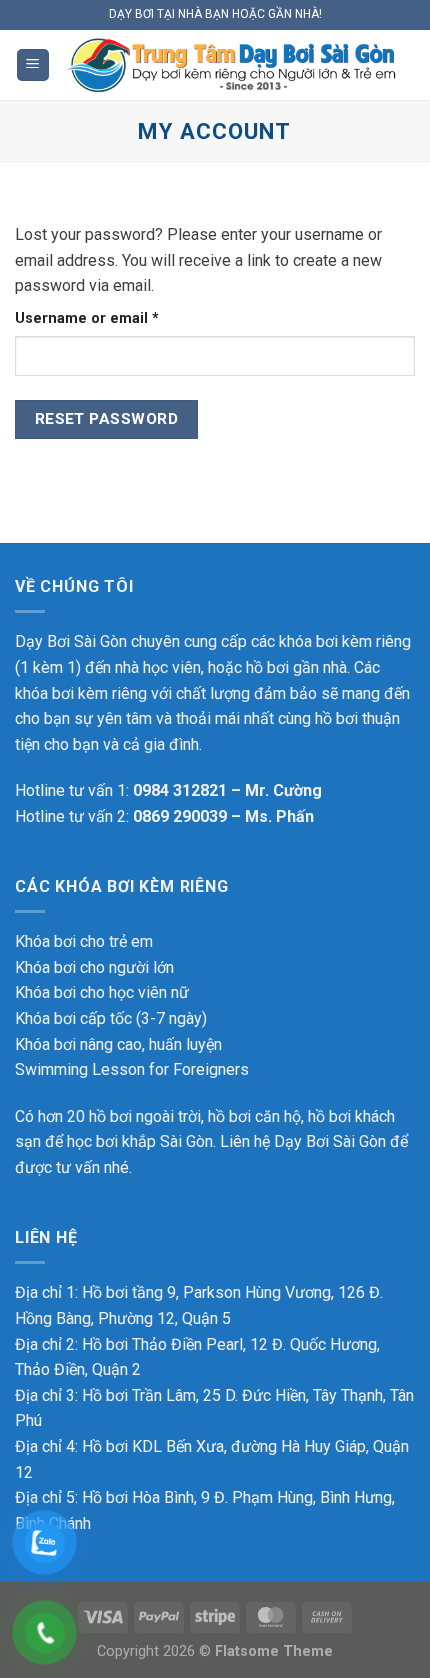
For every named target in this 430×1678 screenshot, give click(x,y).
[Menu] (33, 65)
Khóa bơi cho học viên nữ (102, 992)
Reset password (107, 419)
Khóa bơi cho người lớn (94, 967)
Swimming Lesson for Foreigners (132, 1069)
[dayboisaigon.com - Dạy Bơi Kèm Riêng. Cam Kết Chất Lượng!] (232, 65)
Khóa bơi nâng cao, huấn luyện (118, 1044)
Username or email (119, 318)
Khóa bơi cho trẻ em (84, 941)
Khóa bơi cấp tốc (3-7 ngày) (111, 1018)
